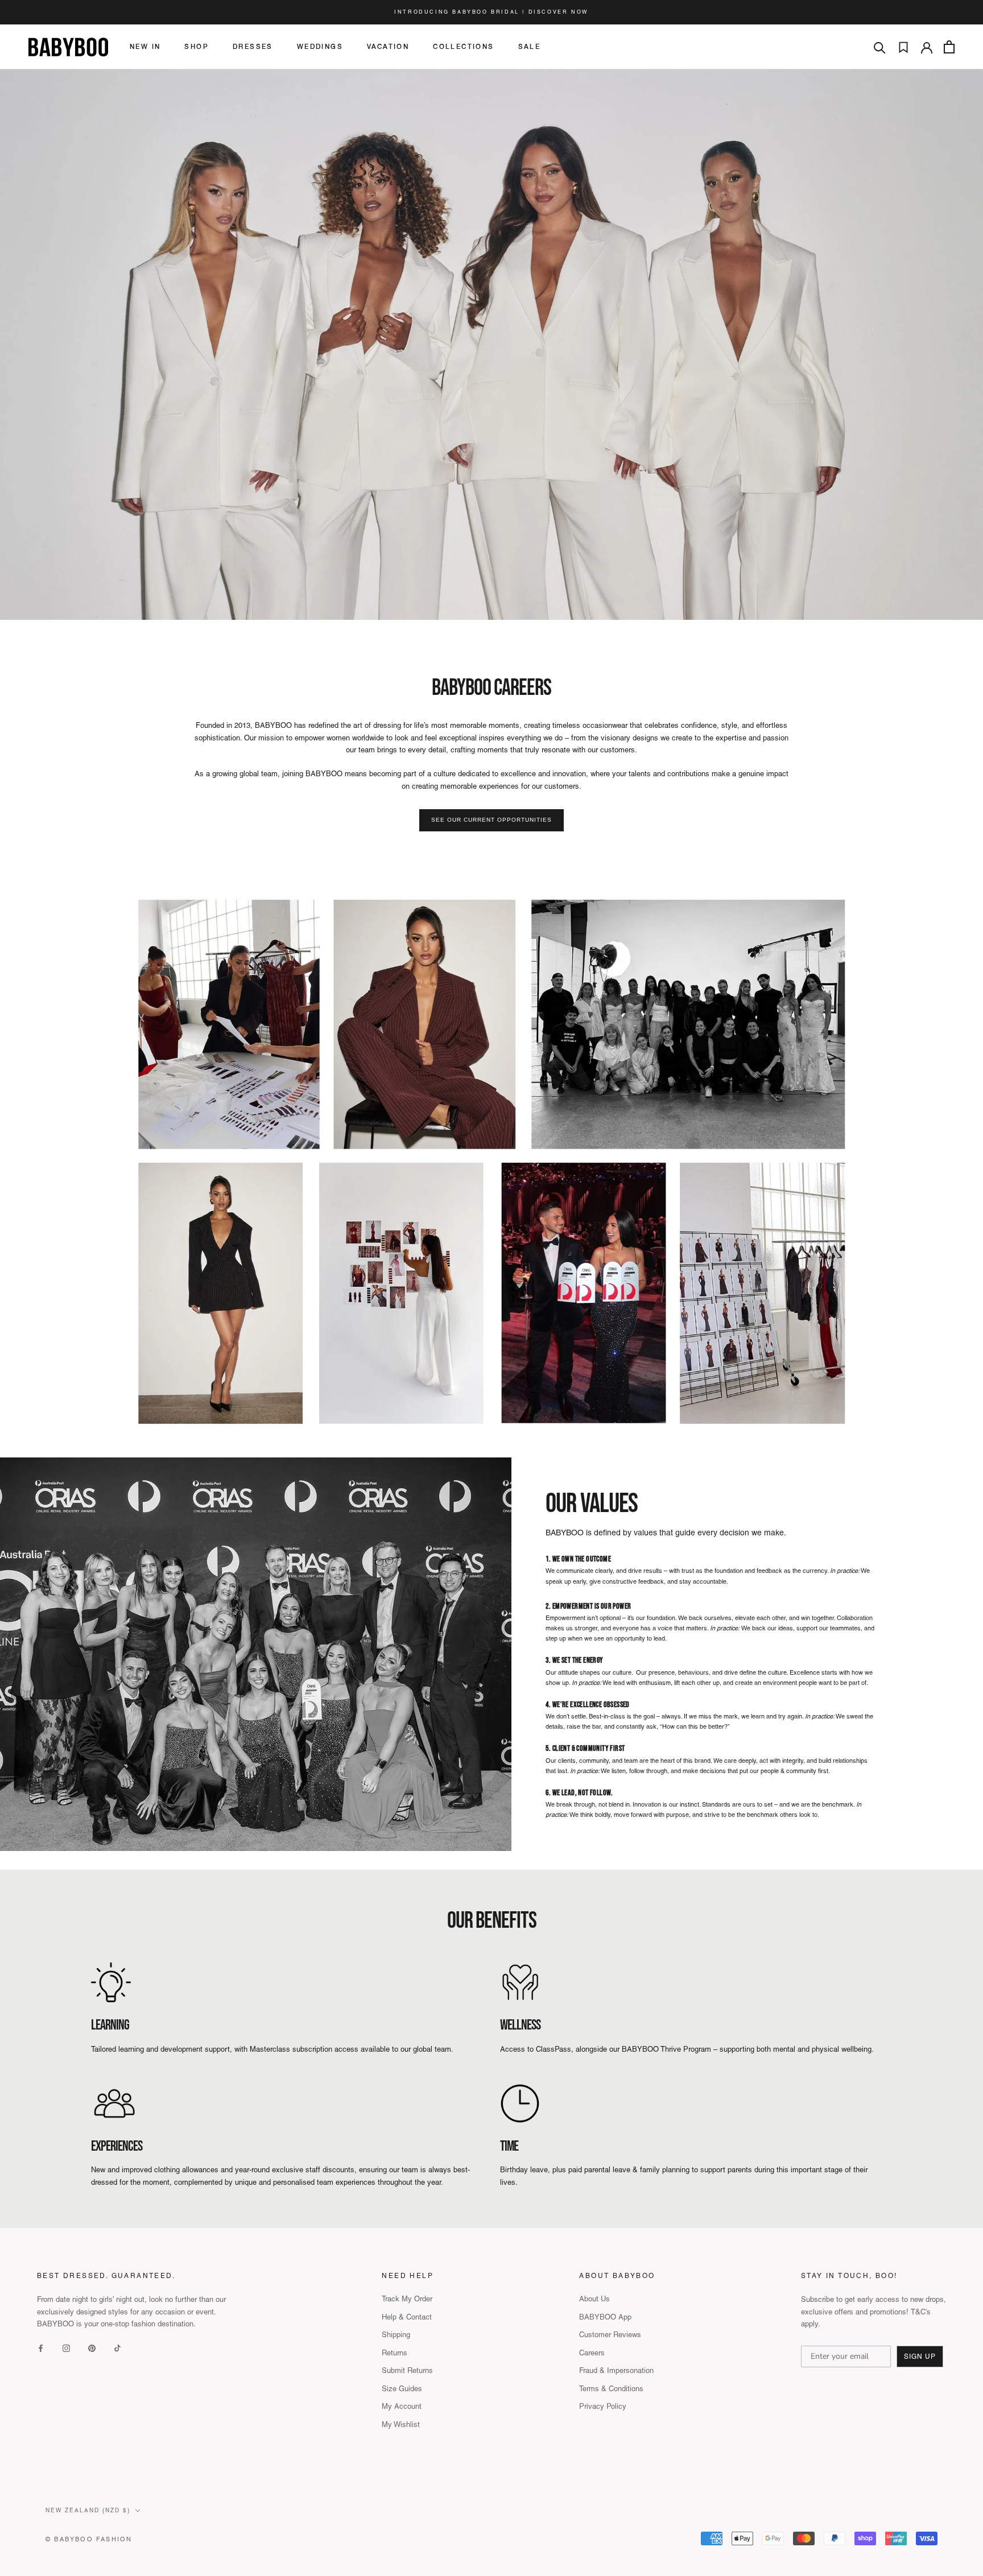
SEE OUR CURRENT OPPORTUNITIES (491, 820)
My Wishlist (401, 2424)
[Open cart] (949, 47)
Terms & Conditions (611, 2389)
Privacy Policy (603, 2406)
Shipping (396, 2335)
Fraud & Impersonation (616, 2370)
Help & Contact (407, 2317)
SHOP (197, 47)
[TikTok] (117, 2347)
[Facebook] (41, 2347)
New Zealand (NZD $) (88, 2510)
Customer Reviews (610, 2335)
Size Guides (402, 2389)
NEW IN (145, 47)
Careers (592, 2353)
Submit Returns (407, 2370)
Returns (395, 2353)
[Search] (880, 47)
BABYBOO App (605, 2317)
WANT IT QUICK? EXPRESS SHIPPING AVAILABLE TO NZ (491, 13)
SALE (530, 47)
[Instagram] (66, 2347)
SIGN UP (920, 2356)
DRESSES (253, 47)
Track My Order (407, 2299)
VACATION (388, 47)
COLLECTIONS (463, 47)
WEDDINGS (320, 47)
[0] (903, 47)
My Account (402, 2406)
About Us (594, 2299)
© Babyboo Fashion (89, 2539)
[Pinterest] (92, 2347)
